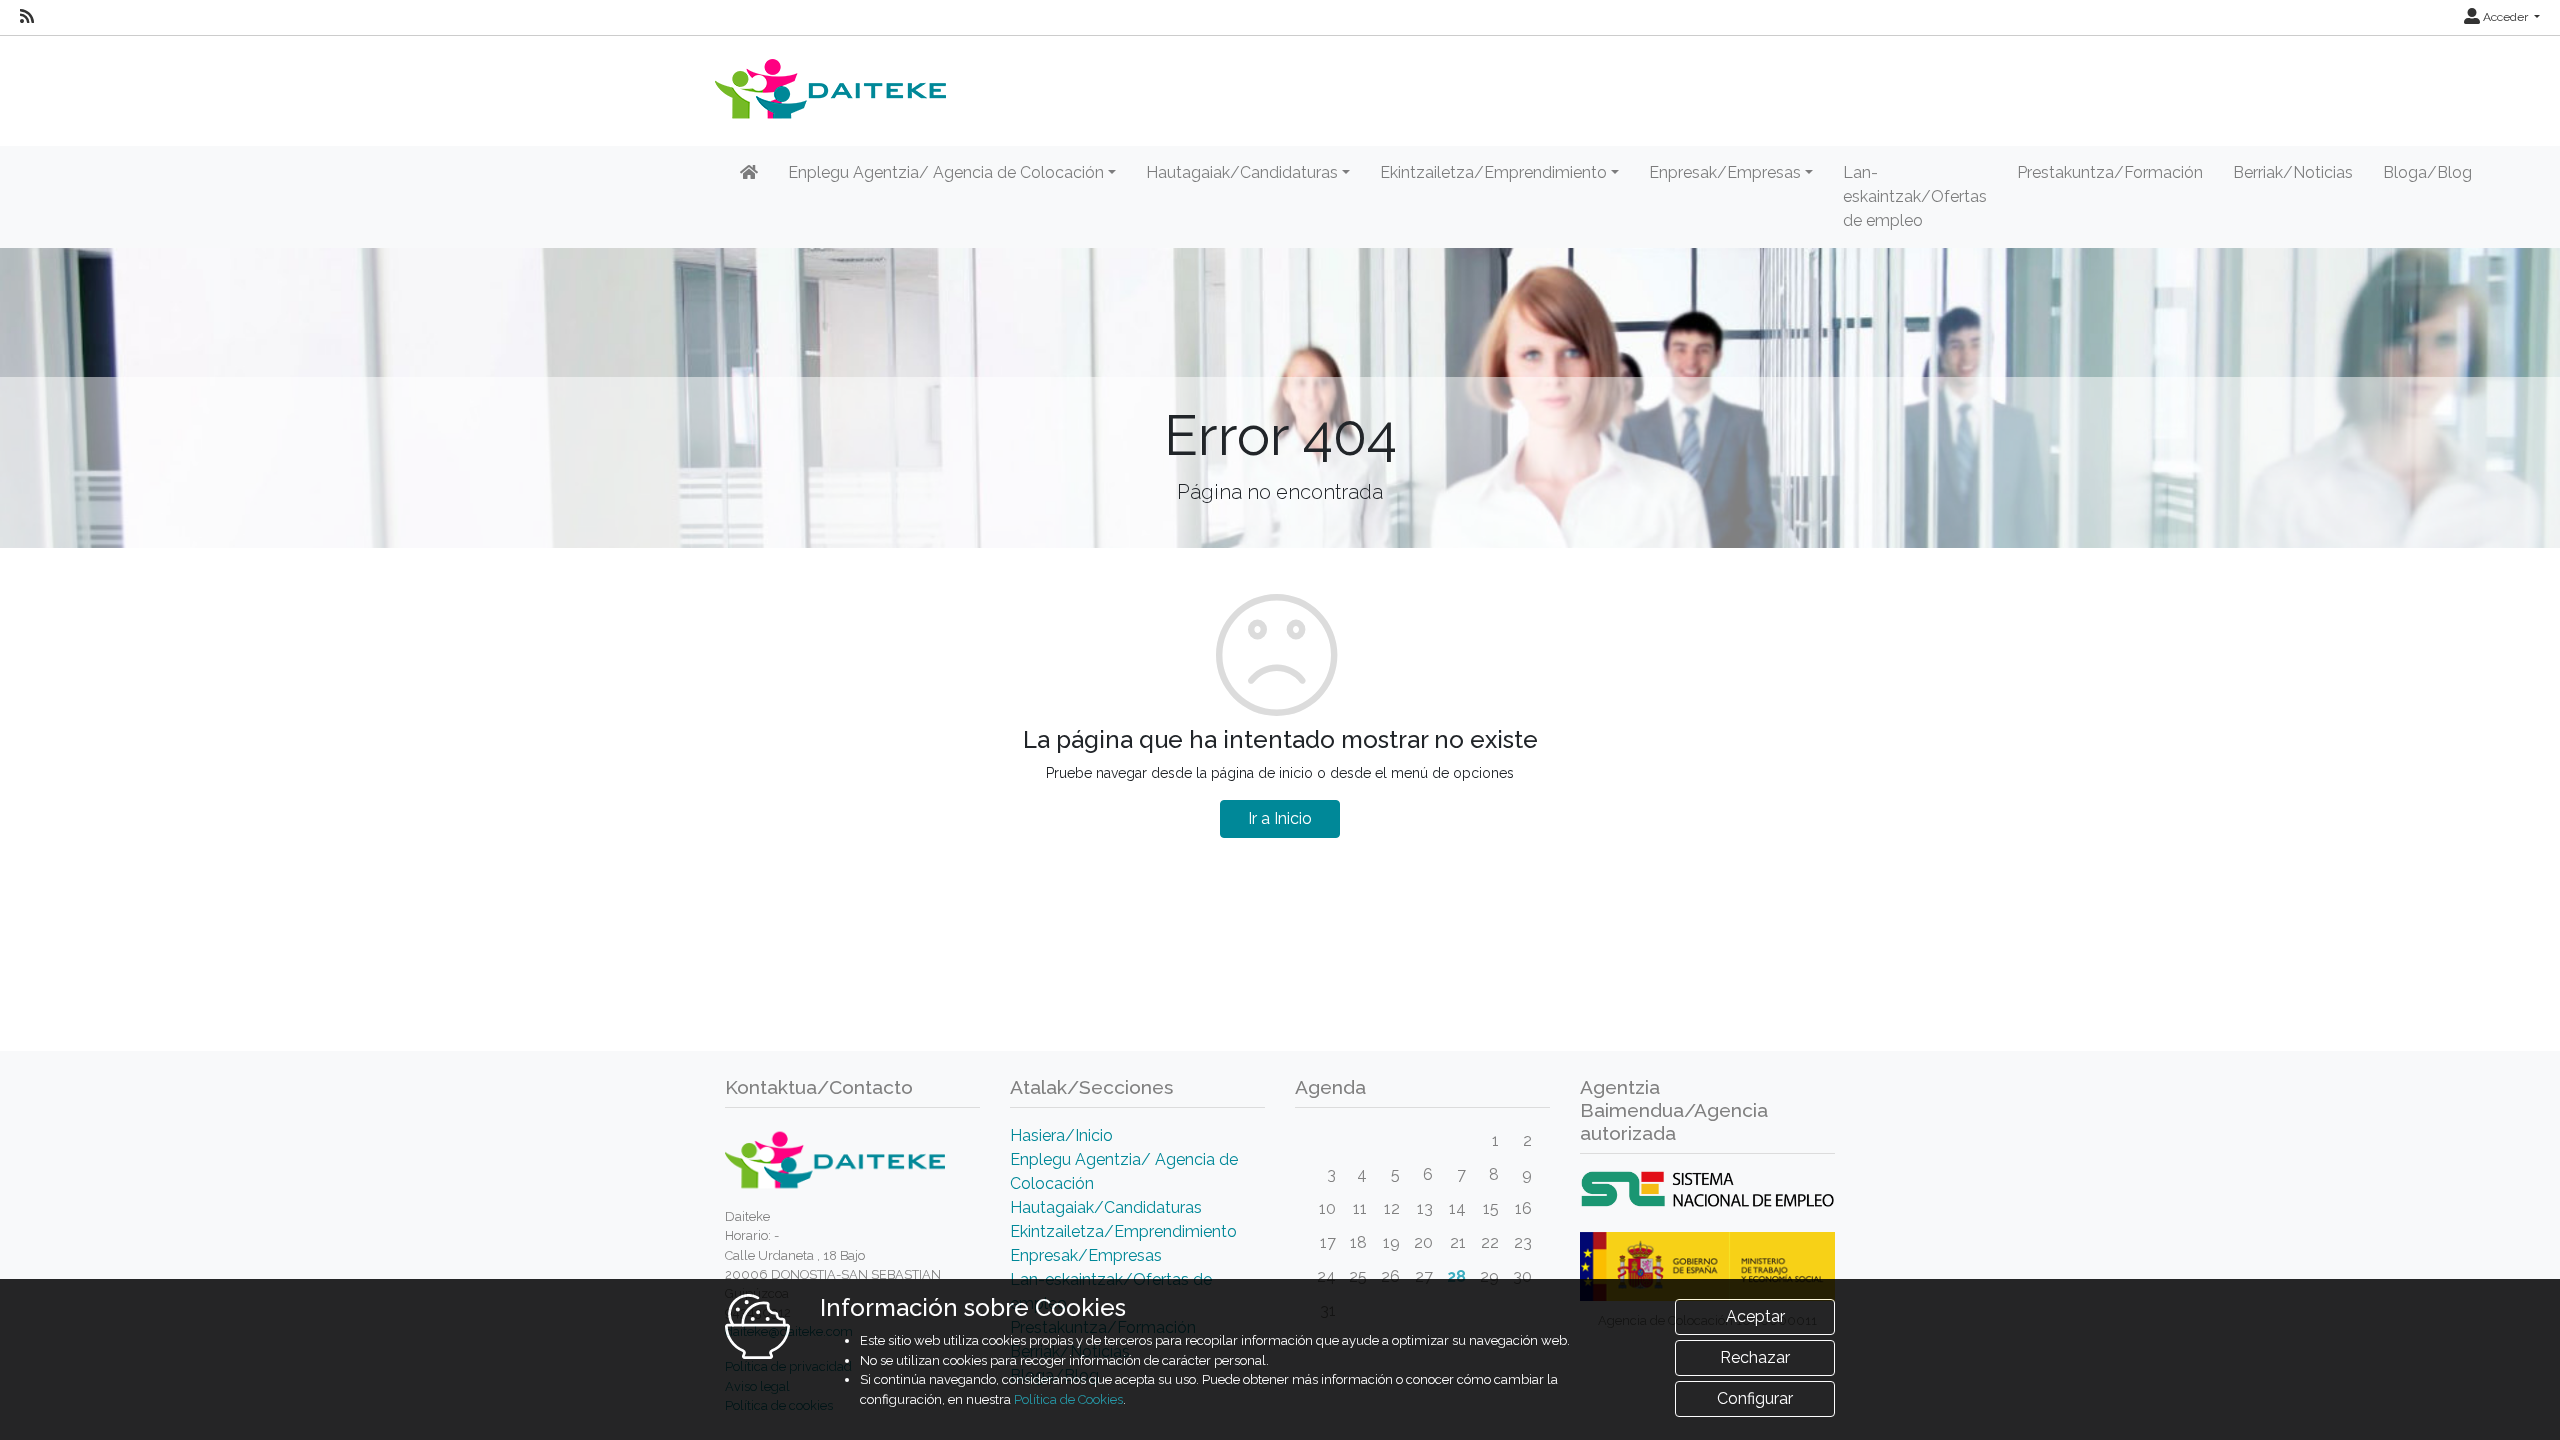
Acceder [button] (2505, 17)
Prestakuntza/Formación (2110, 172)
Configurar (1755, 1398)
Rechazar (1755, 1357)
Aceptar (1755, 1316)
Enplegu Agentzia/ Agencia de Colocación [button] (946, 172)
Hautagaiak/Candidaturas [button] (1242, 172)
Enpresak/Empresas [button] (1725, 172)
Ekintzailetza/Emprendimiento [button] (1493, 172)
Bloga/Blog (2427, 172)
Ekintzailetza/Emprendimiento (1123, 1231)
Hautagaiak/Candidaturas (1106, 1207)
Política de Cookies (1068, 1399)
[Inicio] (749, 173)
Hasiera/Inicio (1061, 1135)
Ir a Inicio (1280, 818)
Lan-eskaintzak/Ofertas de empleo (1915, 196)
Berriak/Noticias (2293, 172)
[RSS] (27, 17)
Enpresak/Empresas (1086, 1255)
